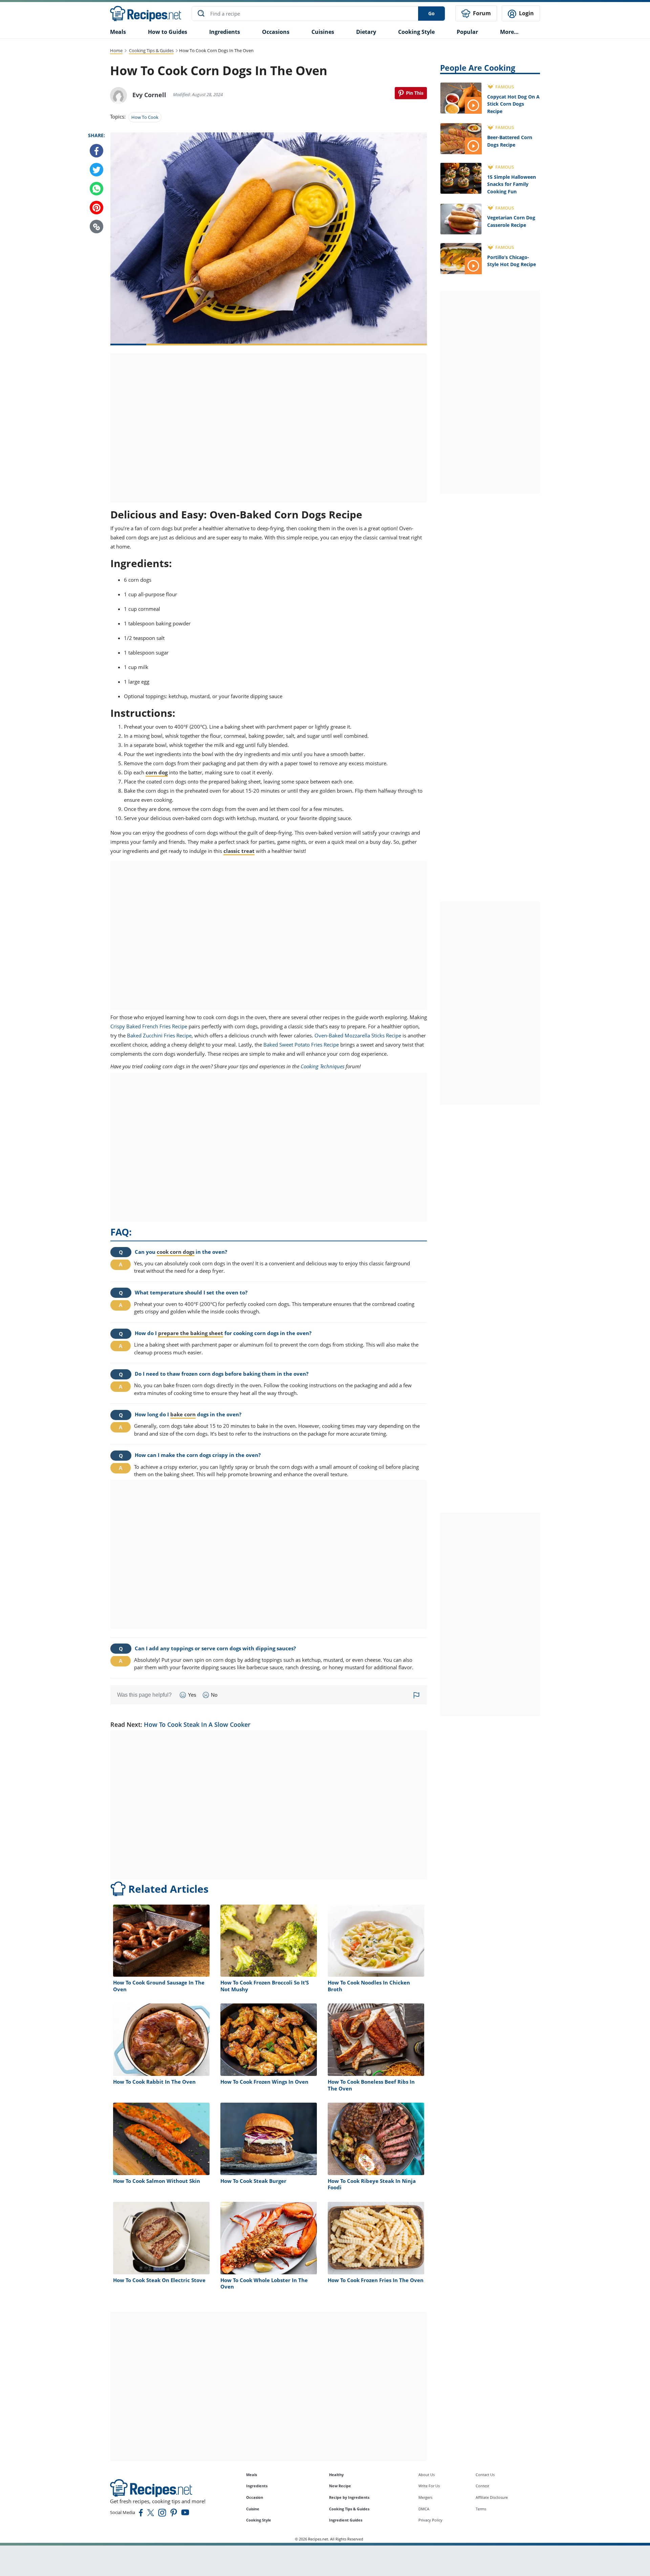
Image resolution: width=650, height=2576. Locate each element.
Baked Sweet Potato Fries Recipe (301, 1045)
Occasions (276, 32)
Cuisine (253, 2509)
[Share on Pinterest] (411, 93)
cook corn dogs (176, 1252)
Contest (482, 2486)
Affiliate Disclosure (492, 2497)
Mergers (425, 2497)
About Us (427, 2475)
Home (116, 50)
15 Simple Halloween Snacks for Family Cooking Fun (512, 184)
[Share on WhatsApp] (96, 189)
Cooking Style (259, 2520)
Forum (481, 13)
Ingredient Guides (346, 2520)
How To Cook (145, 117)
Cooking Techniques (322, 1066)
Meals (252, 2475)
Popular (467, 32)
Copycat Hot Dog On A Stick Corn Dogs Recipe (513, 104)
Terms (481, 2509)
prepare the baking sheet (191, 1333)
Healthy (336, 2475)
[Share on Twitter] (96, 170)
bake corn (183, 1414)
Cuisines (323, 32)
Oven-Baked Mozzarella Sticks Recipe (358, 1035)
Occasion (255, 2497)
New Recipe (340, 2486)
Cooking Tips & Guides (151, 50)
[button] (96, 227)
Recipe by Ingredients (349, 2497)
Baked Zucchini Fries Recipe (159, 1035)
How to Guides (168, 32)
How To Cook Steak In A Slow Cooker (197, 1724)
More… (509, 32)
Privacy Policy (430, 2520)
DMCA (424, 2509)
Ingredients (225, 32)
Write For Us (429, 2486)
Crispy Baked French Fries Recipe (149, 1026)
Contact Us (485, 2475)
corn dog (157, 772)
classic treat (239, 851)
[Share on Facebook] (96, 151)
